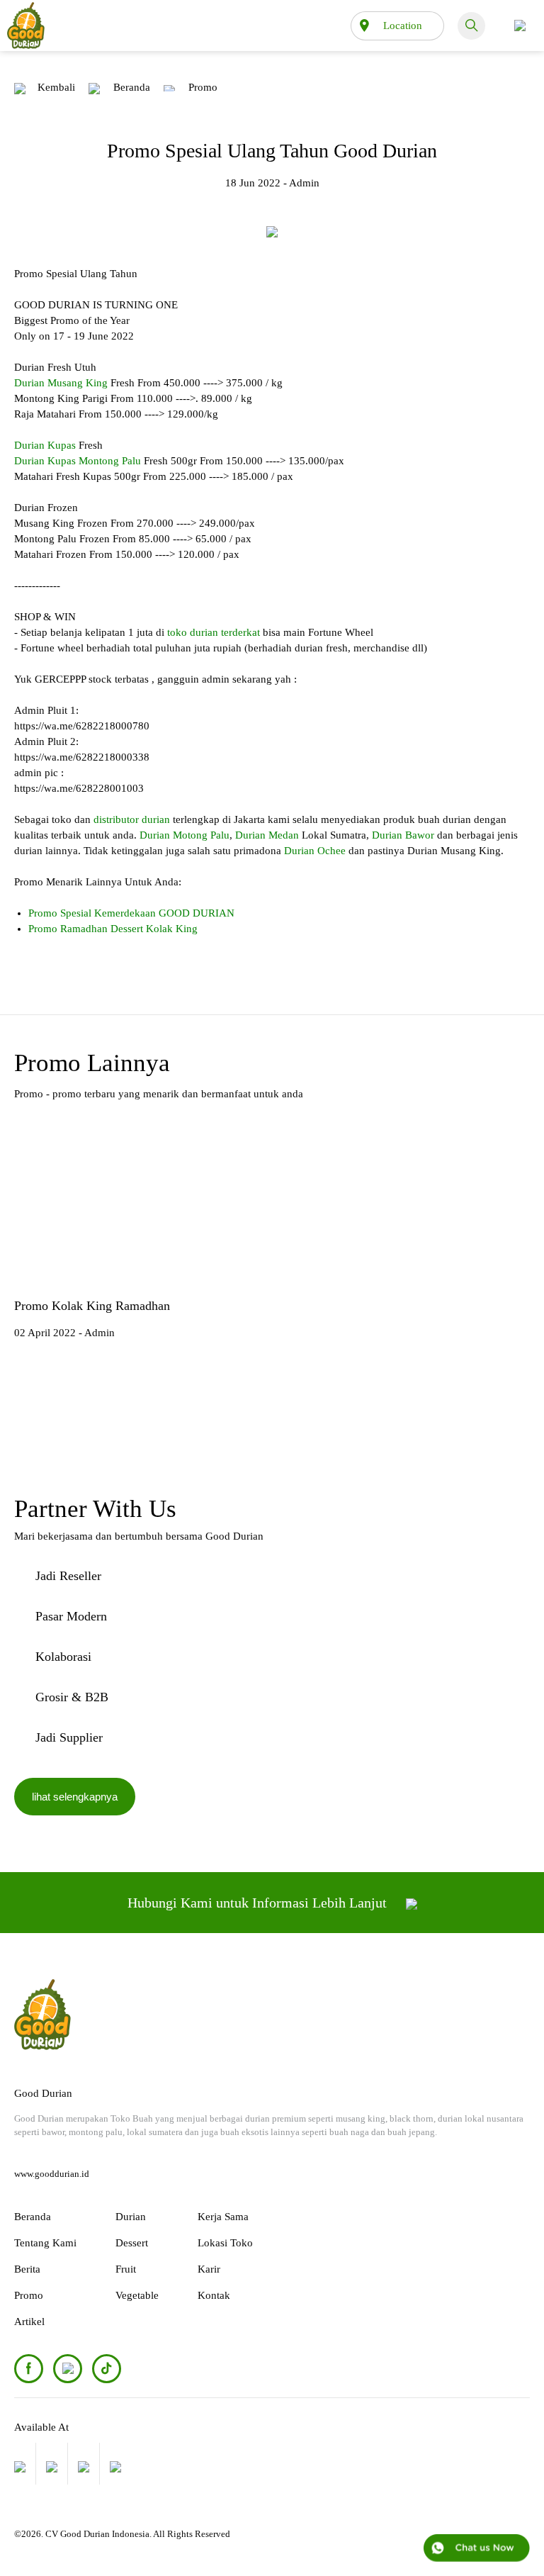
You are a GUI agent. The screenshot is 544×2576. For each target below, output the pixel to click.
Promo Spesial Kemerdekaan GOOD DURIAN (131, 913)
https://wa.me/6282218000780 (82, 726)
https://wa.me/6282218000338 (82, 757)
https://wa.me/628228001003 (79, 788)
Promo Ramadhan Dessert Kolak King (113, 929)
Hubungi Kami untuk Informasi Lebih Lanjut (259, 1903)
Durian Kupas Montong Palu (78, 461)
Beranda (132, 87)
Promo (203, 87)
